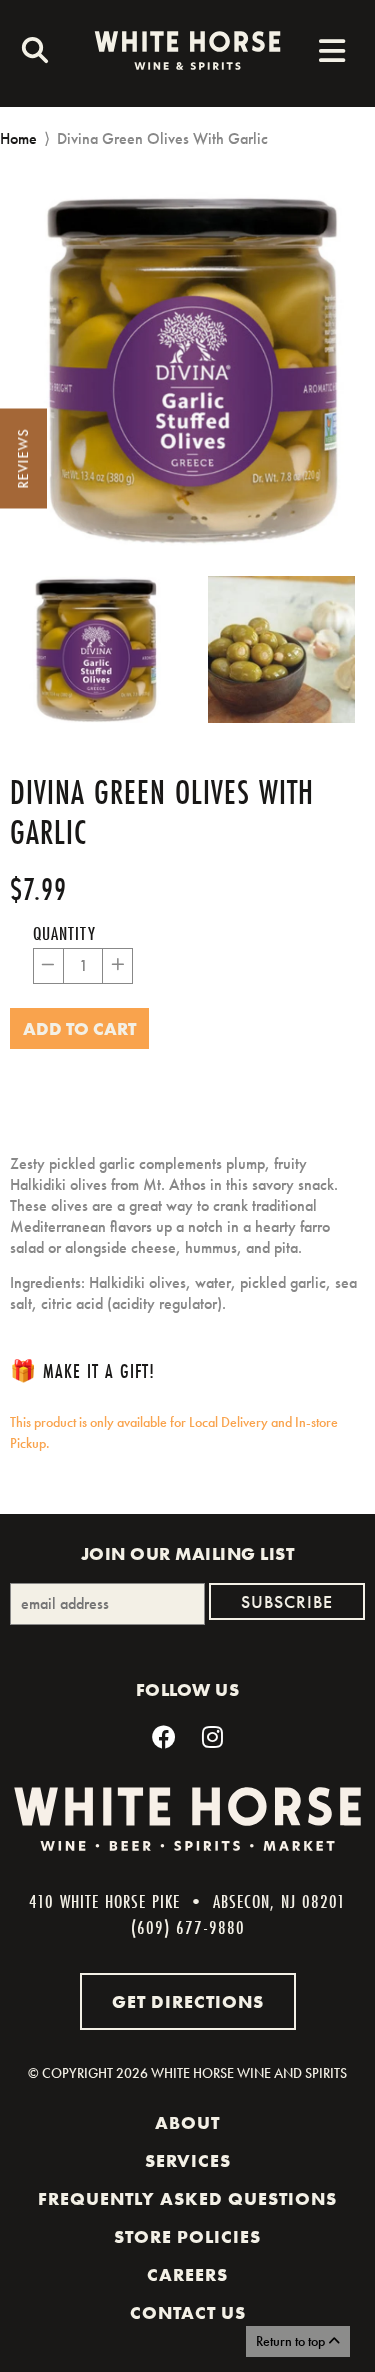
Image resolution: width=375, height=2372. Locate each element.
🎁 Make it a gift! (82, 1370)
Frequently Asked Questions (187, 2199)
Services (188, 2161)
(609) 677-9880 (188, 1927)
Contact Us (188, 2313)
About (187, 2123)
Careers (187, 2275)
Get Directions (188, 2001)
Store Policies (187, 2237)
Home (18, 138)
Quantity (64, 933)
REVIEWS (23, 459)
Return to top (292, 2341)
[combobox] (30, 53)
